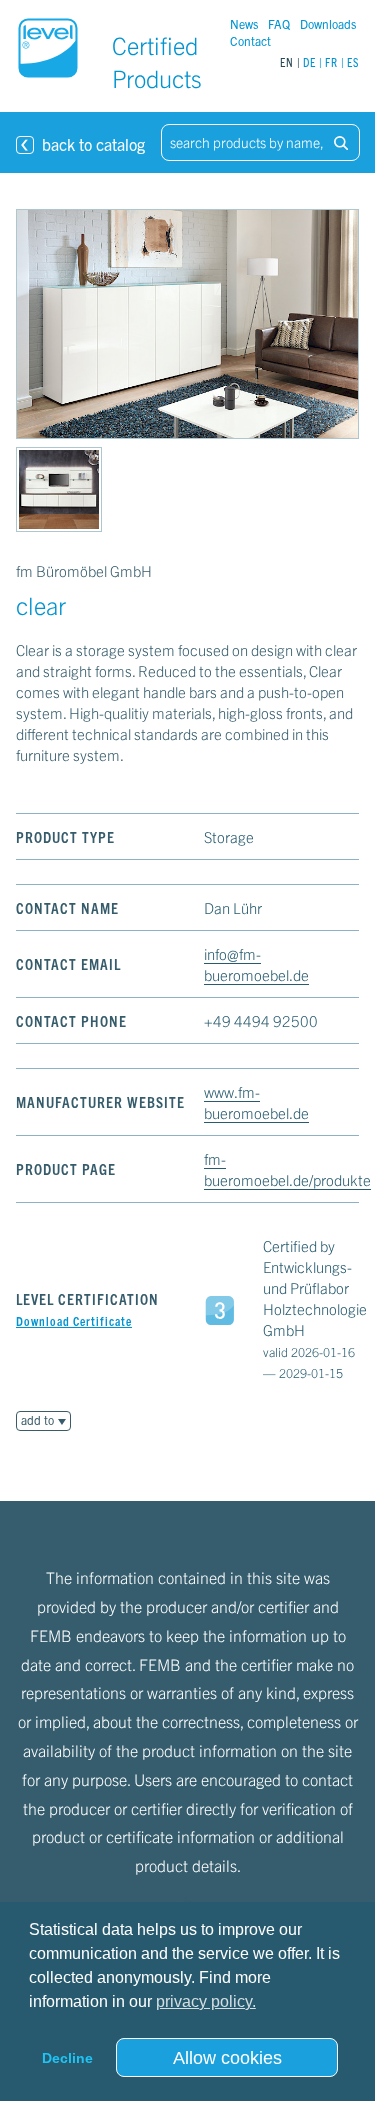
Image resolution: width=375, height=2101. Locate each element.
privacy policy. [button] (206, 2001)
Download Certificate (74, 1321)
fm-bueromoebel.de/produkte (287, 1169)
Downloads (328, 23)
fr (331, 61)
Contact (250, 40)
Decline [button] (67, 2058)
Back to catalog (82, 143)
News (244, 23)
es (353, 61)
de (309, 61)
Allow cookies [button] (227, 2058)
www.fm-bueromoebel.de (256, 1102)
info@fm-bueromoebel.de (256, 964)
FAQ (279, 23)
